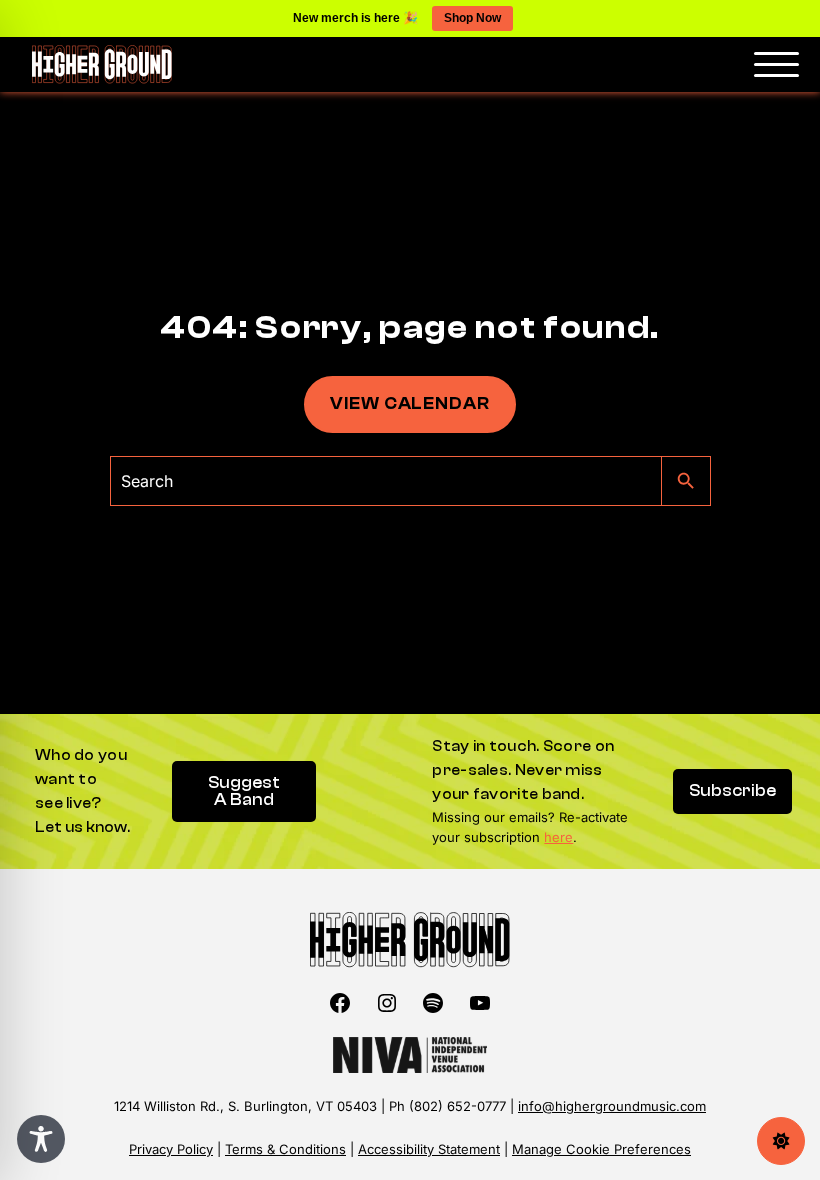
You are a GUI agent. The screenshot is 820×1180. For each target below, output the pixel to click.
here (558, 837)
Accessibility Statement (429, 1149)
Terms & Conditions (285, 1149)
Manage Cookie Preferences (601, 1149)
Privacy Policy (171, 1149)
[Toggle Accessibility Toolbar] (41, 1139)
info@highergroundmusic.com (612, 1106)
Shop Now (472, 18)
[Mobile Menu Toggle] (776, 64)
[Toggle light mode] (781, 1141)
